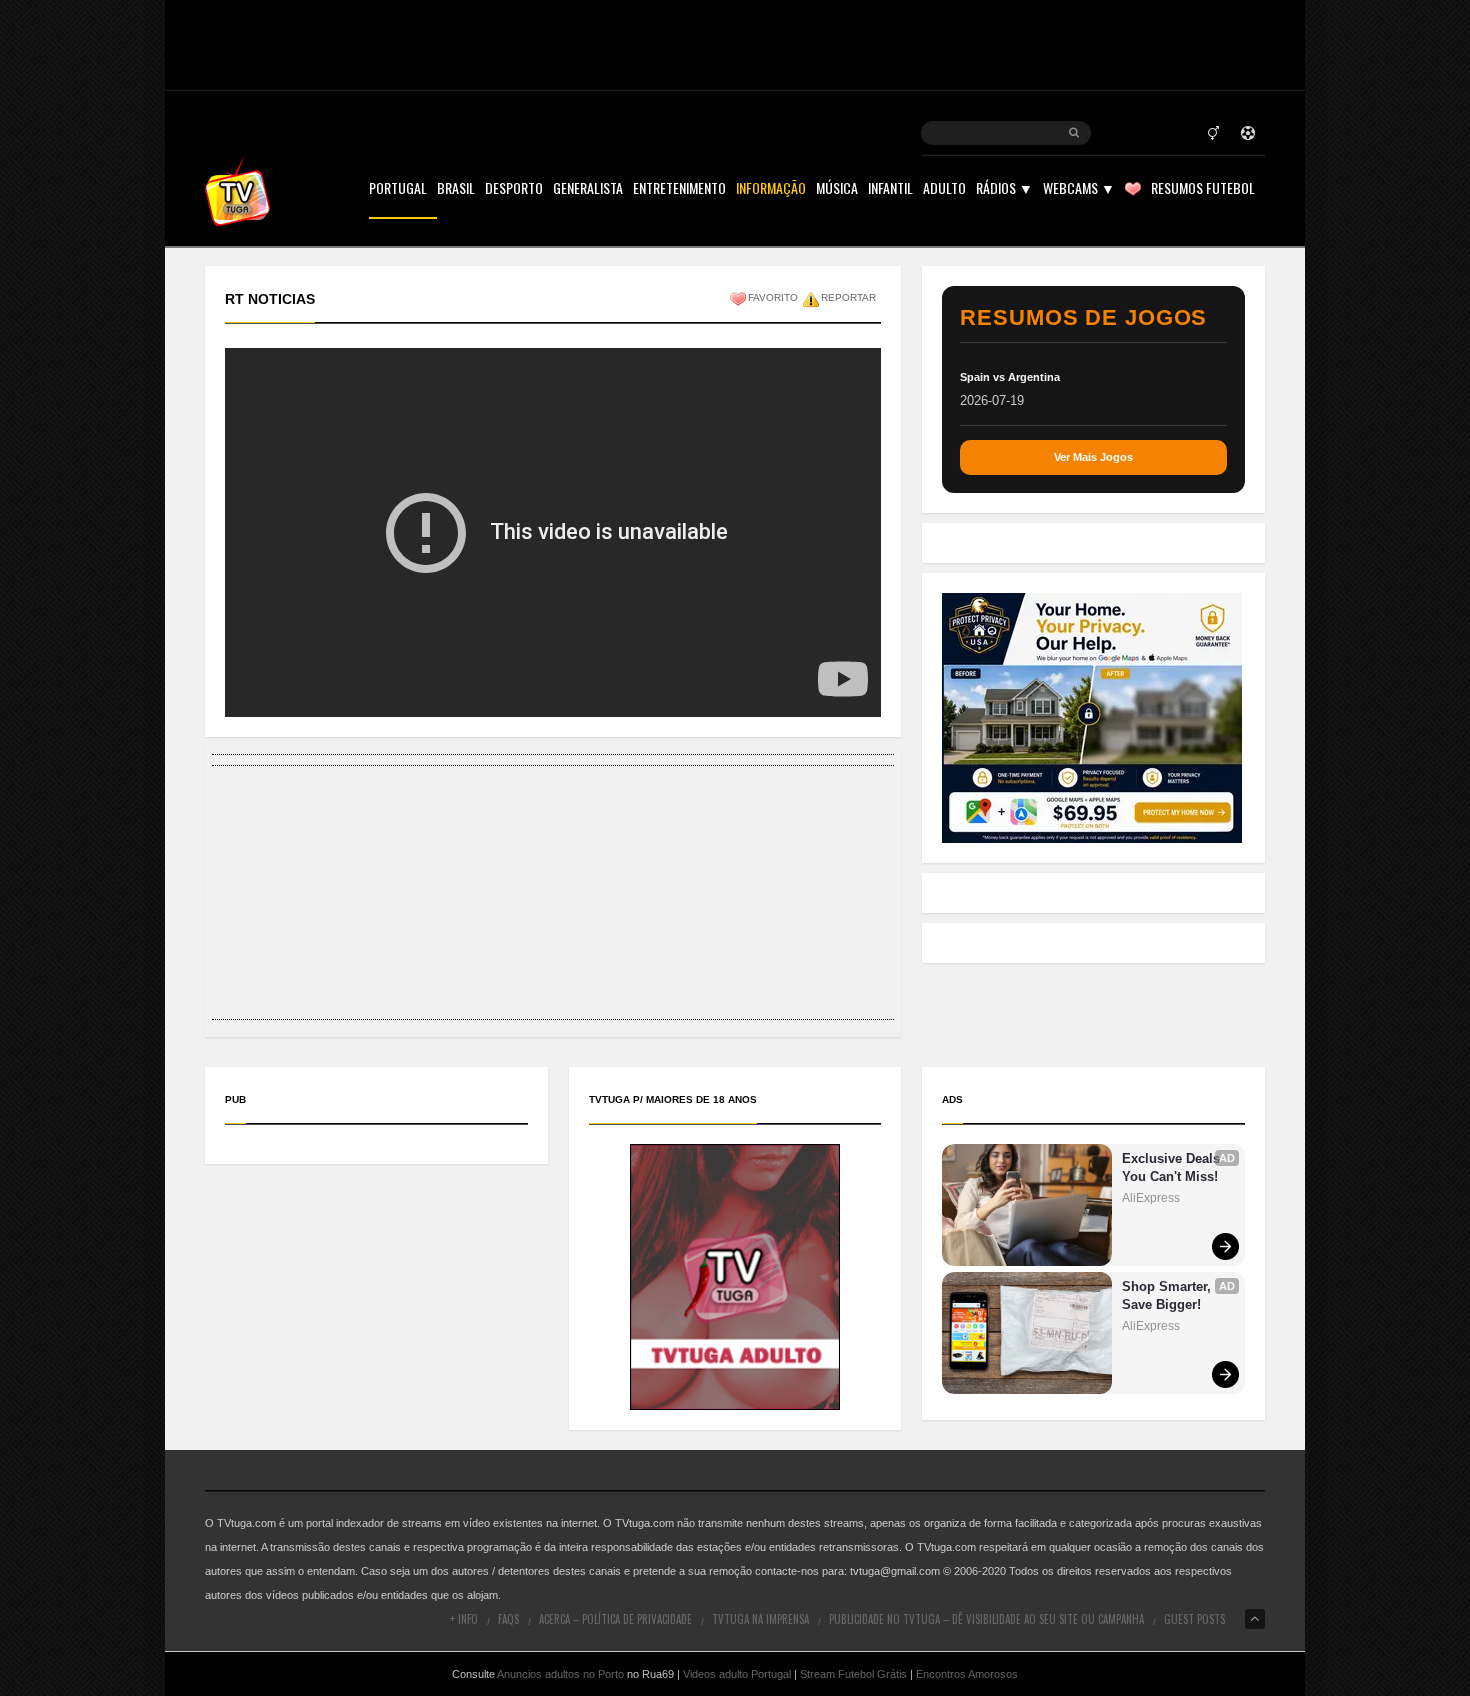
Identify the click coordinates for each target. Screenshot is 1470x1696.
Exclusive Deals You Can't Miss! (1173, 1167)
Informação (771, 189)
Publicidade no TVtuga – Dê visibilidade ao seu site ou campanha (986, 1619)
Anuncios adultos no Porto (560, 1674)
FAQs (508, 1619)
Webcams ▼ (1079, 189)
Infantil (890, 189)
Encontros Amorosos (967, 1674)
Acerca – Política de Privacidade (615, 1619)
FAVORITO (773, 297)
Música (837, 189)
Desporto (514, 189)
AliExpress (1151, 1198)
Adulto (944, 189)
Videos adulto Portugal (737, 1674)
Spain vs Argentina (1010, 377)
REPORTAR (848, 297)
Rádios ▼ (1004, 189)
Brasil (456, 189)
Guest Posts (1194, 1619)
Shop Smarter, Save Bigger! (1168, 1295)
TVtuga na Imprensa (760, 1619)
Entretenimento (679, 189)
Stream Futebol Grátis (853, 1674)
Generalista (588, 189)
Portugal (398, 189)
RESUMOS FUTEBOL (1203, 189)
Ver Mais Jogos (1093, 457)
